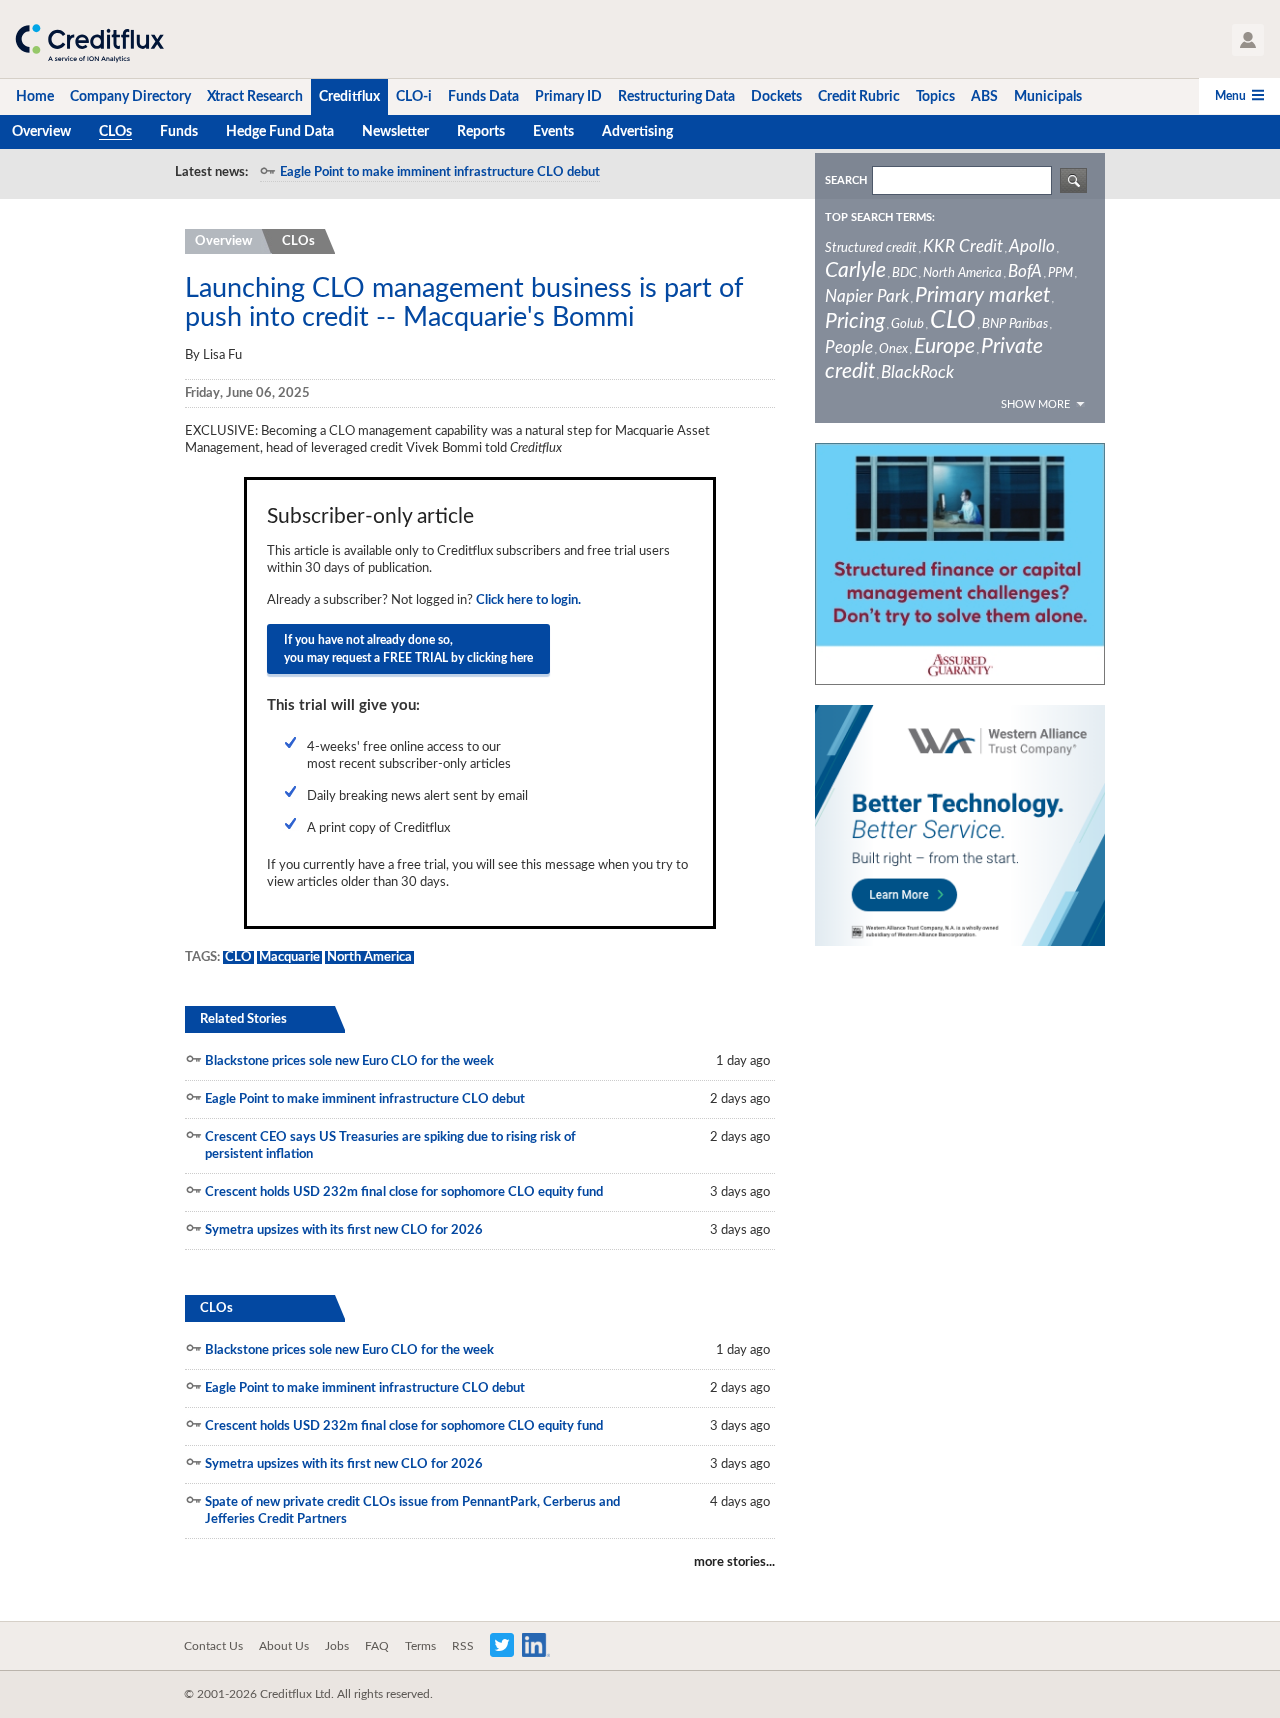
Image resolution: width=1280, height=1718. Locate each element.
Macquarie (289, 957)
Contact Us (213, 1646)
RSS (463, 1646)
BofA (1025, 271)
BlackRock (917, 372)
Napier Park (867, 296)
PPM (1060, 273)
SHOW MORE (1035, 404)
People (849, 347)
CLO (238, 957)
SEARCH (846, 180)
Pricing (855, 321)
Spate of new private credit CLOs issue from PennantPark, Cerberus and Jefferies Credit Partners (412, 1511)
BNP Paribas (1015, 324)
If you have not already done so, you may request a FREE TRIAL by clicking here (408, 649)
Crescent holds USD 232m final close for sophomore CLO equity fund (404, 1192)
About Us (284, 1646)
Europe (944, 346)
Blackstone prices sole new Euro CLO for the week (349, 1061)
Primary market (982, 295)
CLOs (298, 241)
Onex (893, 349)
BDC (904, 273)
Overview (223, 241)
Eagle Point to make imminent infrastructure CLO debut (440, 172)
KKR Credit (963, 246)
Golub (907, 324)
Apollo (1032, 246)
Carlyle (855, 270)
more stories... (734, 1562)
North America (369, 957)
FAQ (377, 1646)
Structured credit (871, 248)
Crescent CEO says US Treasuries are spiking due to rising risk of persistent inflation (390, 1146)
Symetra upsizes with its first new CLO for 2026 (344, 1230)
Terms (420, 1646)
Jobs (337, 1646)
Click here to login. (528, 600)
